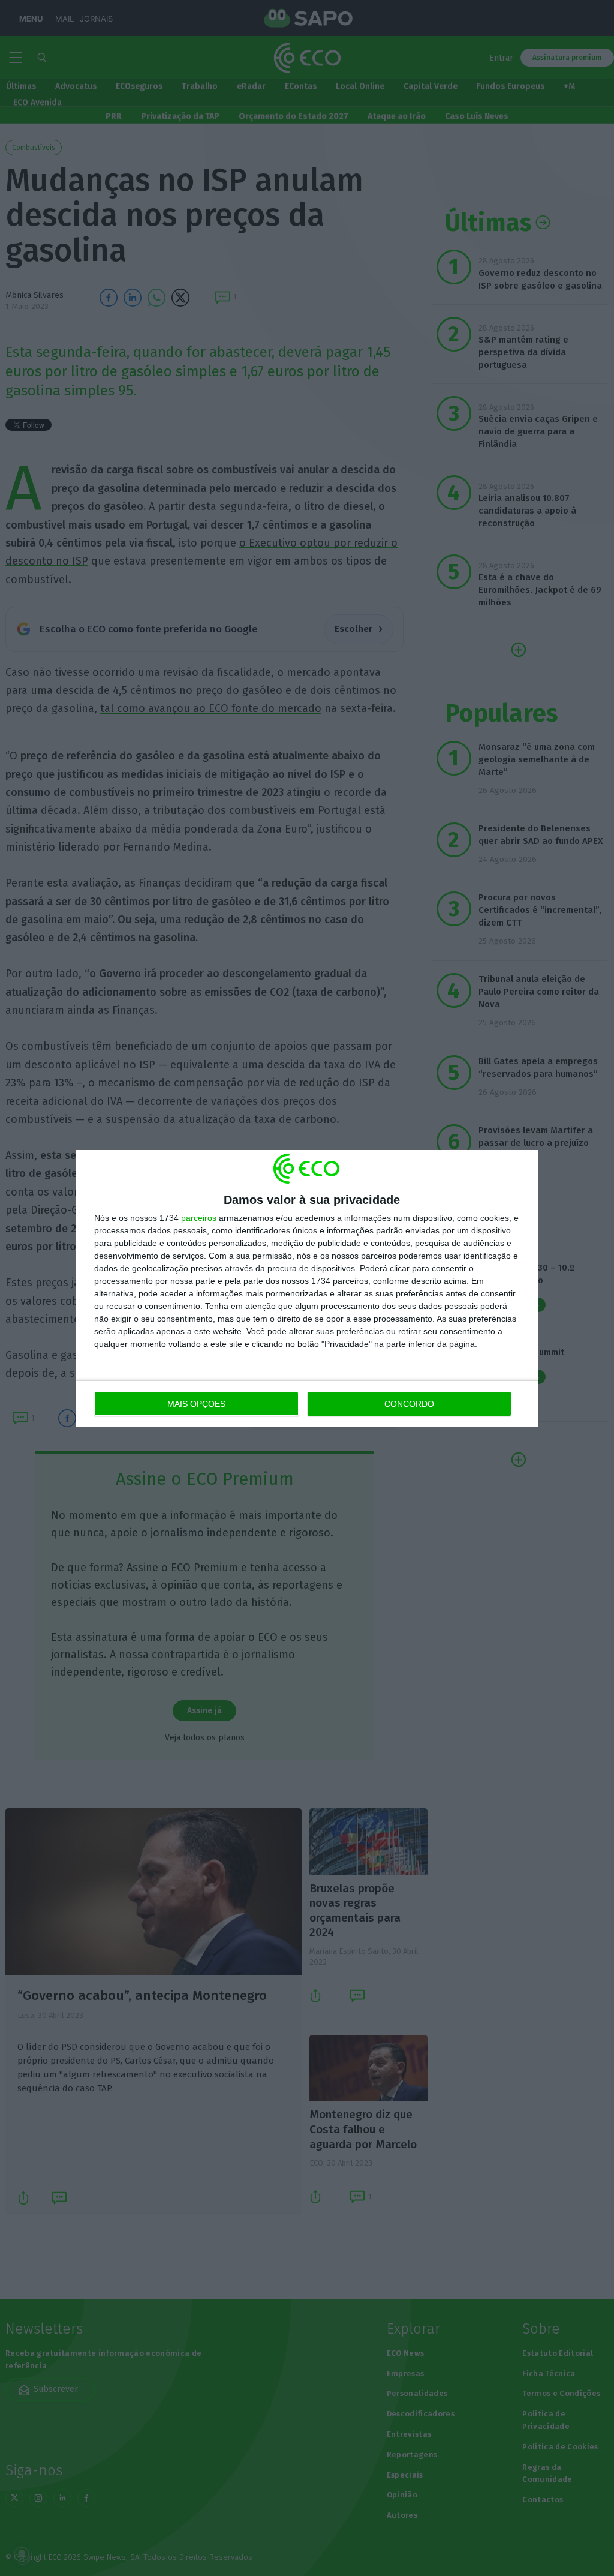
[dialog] (307, 1288)
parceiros (199, 1218)
